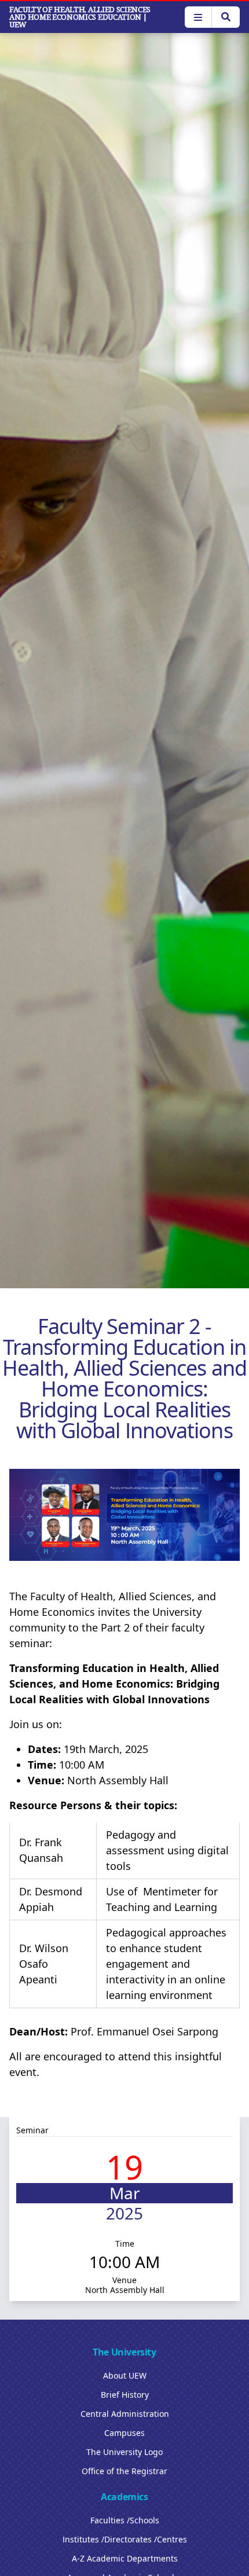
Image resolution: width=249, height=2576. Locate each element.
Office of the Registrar (124, 2471)
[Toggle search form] (226, 17)
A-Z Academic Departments (125, 2558)
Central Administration (125, 2414)
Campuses (124, 2433)
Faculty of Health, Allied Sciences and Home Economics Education (80, 17)
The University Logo (124, 2452)
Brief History (125, 2395)
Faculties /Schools (125, 2520)
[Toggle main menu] (198, 17)
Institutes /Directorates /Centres (125, 2539)
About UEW (125, 2375)
